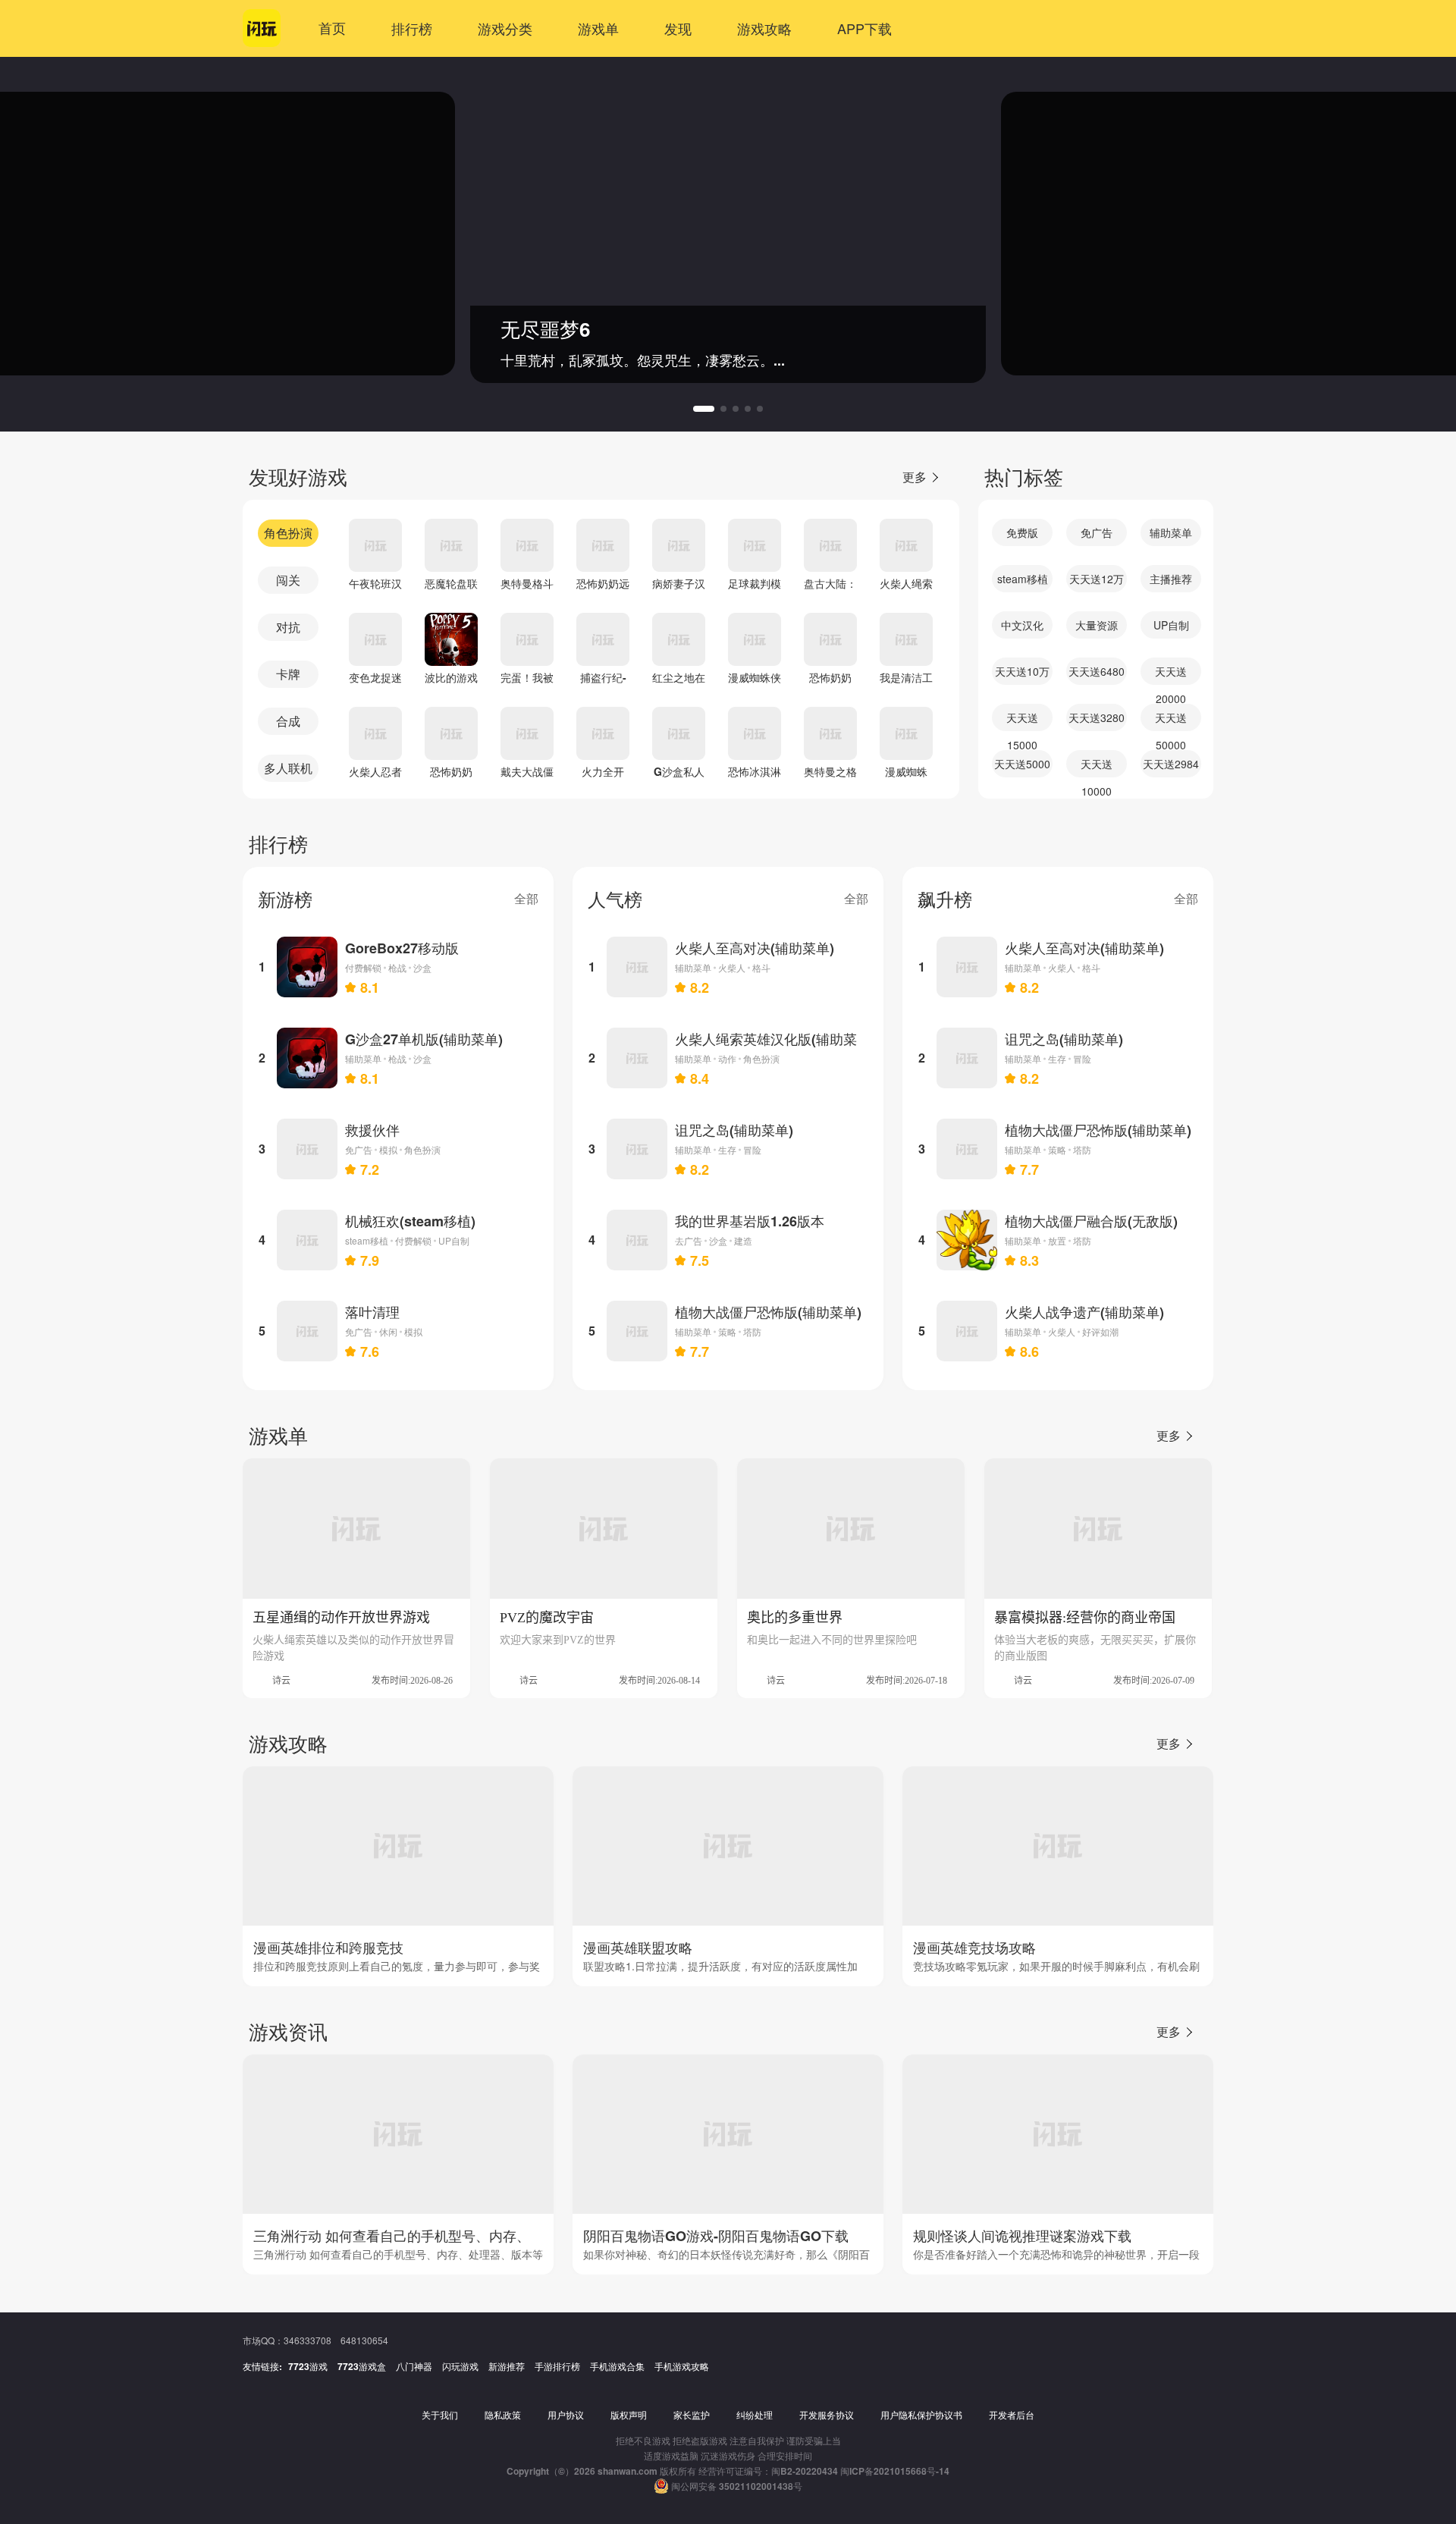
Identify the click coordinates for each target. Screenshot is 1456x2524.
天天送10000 (1097, 767)
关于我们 (440, 2415)
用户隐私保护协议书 (921, 2415)
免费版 (1022, 532)
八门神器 (414, 2366)
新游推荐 (507, 2366)
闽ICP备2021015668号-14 (895, 2471)
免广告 (1097, 532)
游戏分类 (505, 28)
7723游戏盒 (362, 2366)
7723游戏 (308, 2366)
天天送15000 (1022, 720)
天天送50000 (1171, 720)
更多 (915, 477)
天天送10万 (1022, 671)
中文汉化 (1022, 625)
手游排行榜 (557, 2366)
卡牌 (288, 674)
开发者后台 (1012, 2415)
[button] (704, 409)
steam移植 (1023, 579)
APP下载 (864, 28)
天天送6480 (1097, 671)
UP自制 (1171, 625)
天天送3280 (1097, 717)
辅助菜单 (1171, 532)
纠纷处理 (755, 2415)
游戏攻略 (764, 28)
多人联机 (288, 768)
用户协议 (566, 2415)
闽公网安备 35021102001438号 (737, 2486)
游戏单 (598, 28)
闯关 (288, 580)
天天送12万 (1097, 579)
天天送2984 (1171, 764)
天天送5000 (1022, 764)
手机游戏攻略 (682, 2366)
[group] (728, 234)
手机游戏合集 (617, 2366)
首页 (332, 28)
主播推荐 (1171, 579)
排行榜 (412, 28)
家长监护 (692, 2415)
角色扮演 (288, 533)
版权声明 (629, 2415)
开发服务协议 (827, 2415)
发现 (678, 28)
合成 (288, 721)
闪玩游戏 (460, 2366)
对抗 (288, 627)
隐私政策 (503, 2415)
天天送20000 (1171, 674)
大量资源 (1097, 625)
